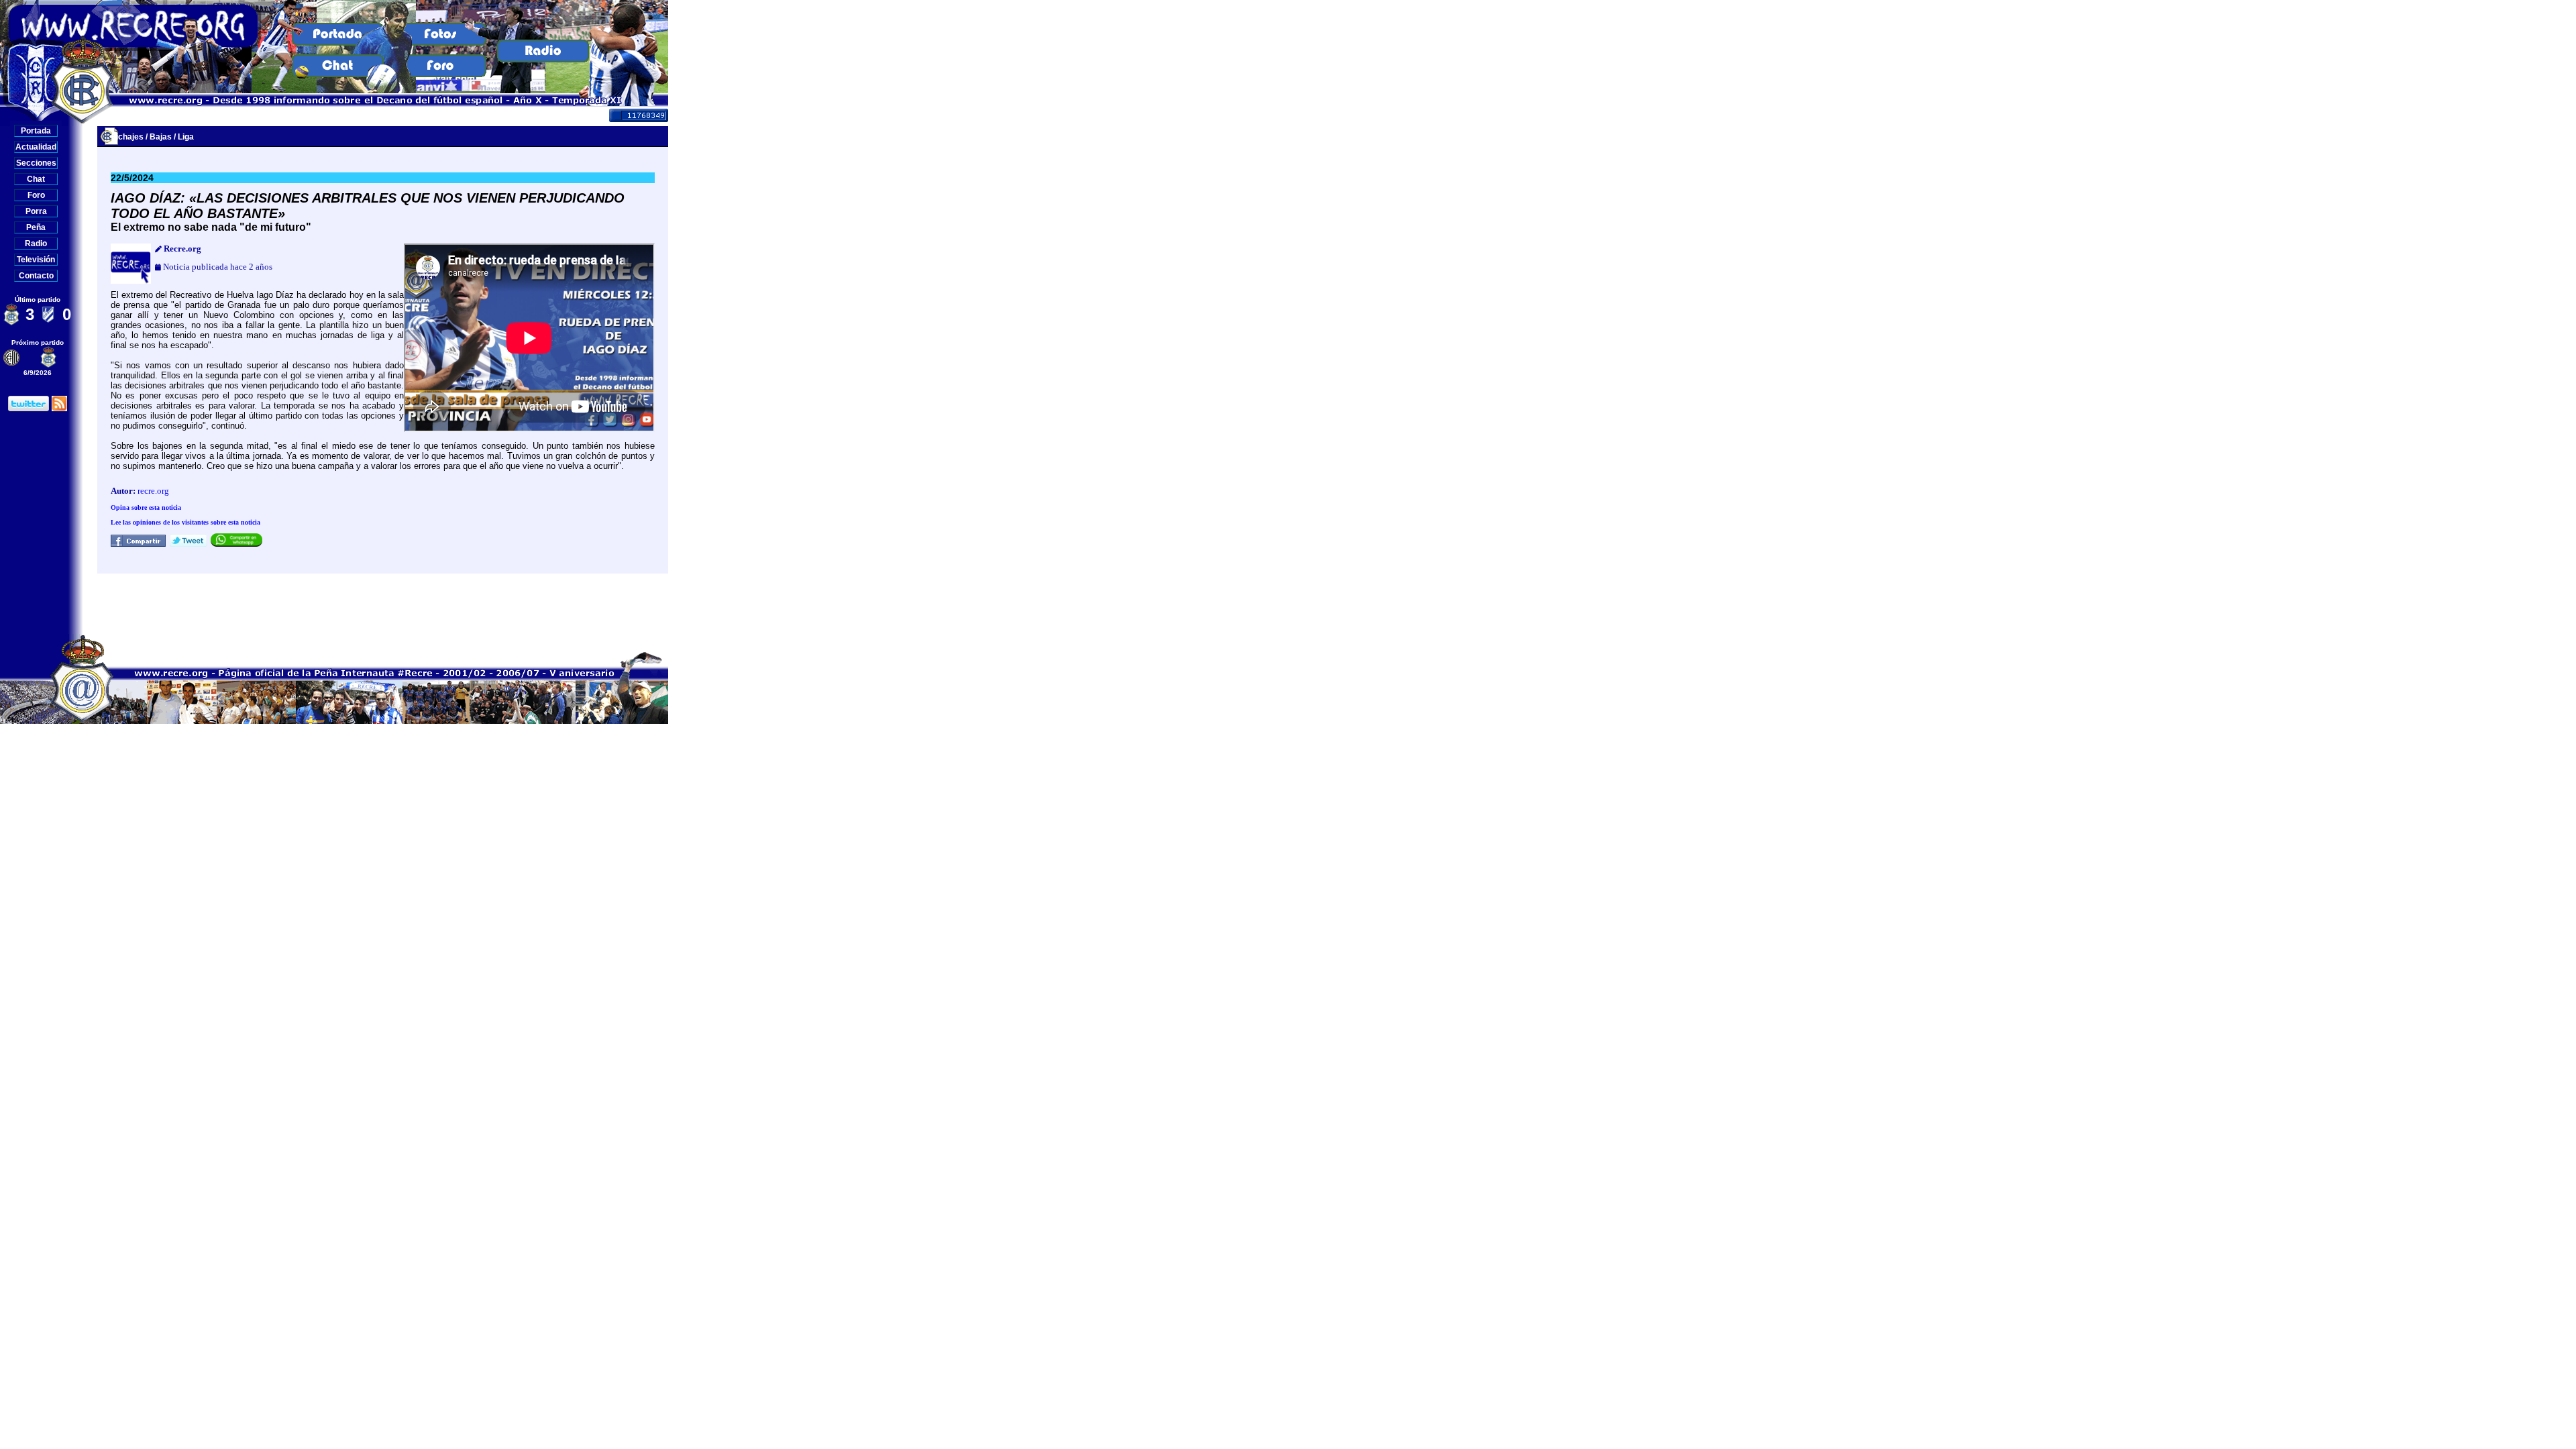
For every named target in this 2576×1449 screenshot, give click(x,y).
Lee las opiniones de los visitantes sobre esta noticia (185, 522)
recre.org (153, 491)
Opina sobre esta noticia (146, 507)
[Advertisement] (383, 604)
